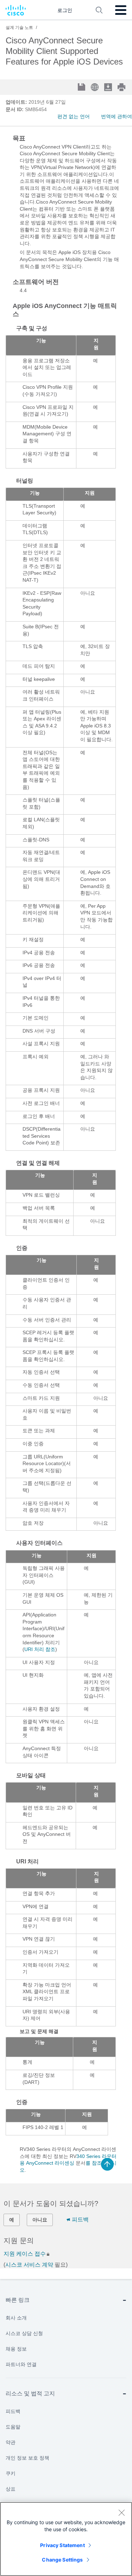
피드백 (80, 2220)
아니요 (40, 2220)
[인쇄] (122, 87)
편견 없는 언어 (74, 116)
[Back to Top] (107, 2164)
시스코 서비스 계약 (29, 2265)
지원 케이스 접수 (25, 2254)
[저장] (82, 88)
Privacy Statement (62, 2545)
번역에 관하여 (117, 116)
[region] (66, 2539)
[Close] (121, 2512)
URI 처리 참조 (40, 1649)
